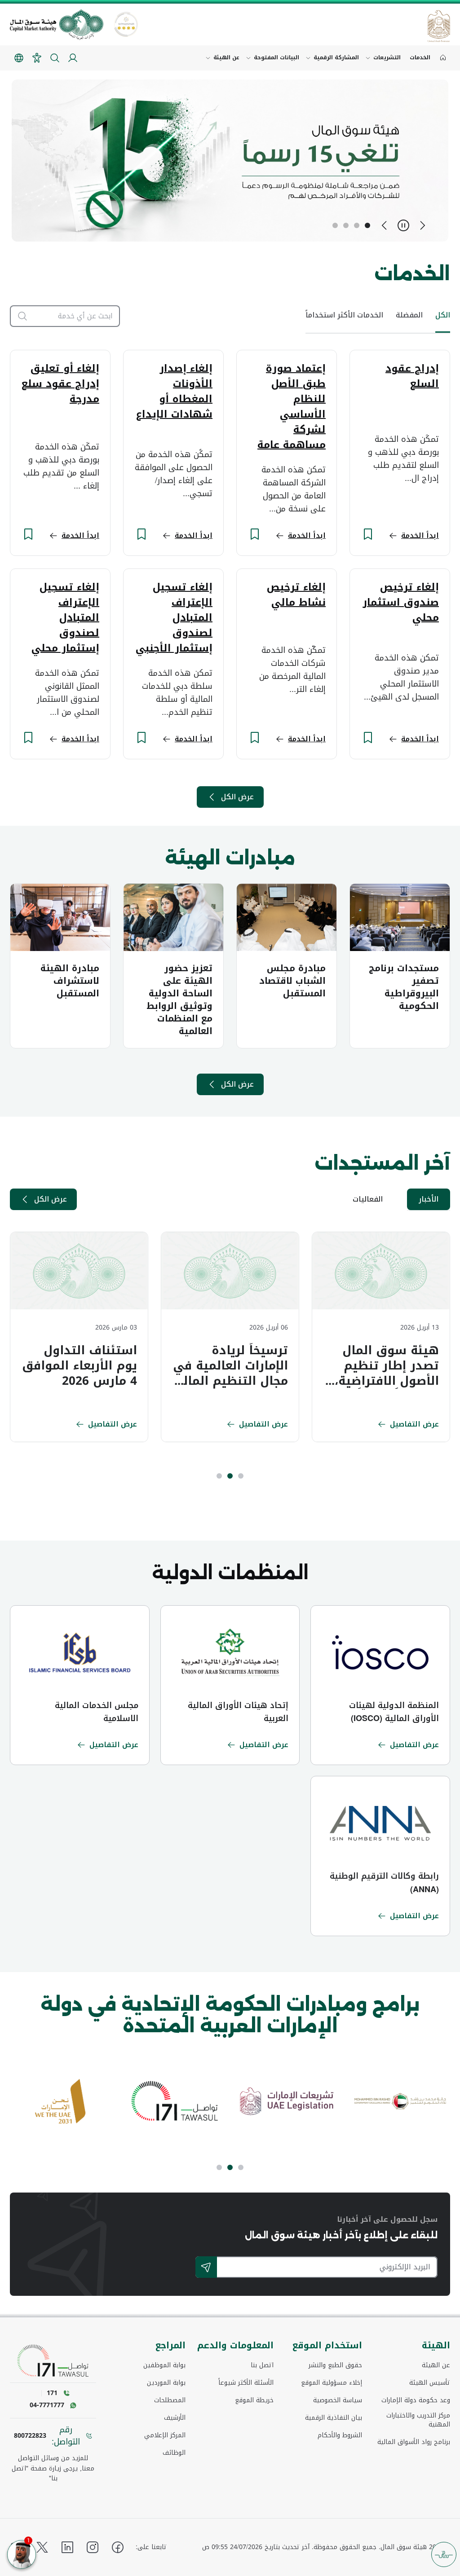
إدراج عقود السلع (412, 376)
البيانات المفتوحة (276, 57)
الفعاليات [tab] (368, 1199)
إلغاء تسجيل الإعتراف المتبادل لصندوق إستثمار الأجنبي (174, 618)
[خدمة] (19, 316)
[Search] (206, 2267)
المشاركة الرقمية (336, 57)
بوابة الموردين (166, 2383)
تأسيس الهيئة (430, 2383)
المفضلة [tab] (409, 315)
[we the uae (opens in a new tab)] (60, 2101)
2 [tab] (357, 225)
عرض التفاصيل (414, 1424)
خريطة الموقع (254, 2400)
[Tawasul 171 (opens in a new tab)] (173, 2101)
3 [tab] (346, 225)
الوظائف (174, 2453)
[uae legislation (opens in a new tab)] (287, 2101)
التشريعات (387, 57)
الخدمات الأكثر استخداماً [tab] (344, 315)
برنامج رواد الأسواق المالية (414, 2442)
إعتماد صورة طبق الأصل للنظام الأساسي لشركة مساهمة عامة (292, 407)
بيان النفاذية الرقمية (334, 2418)
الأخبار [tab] (429, 1199)
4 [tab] (335, 225)
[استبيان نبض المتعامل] (444, 2554)
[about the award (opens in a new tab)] (400, 2101)
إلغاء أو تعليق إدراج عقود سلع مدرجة (60, 384)
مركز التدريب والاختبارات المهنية (418, 2420)
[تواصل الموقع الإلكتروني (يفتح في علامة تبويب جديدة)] (53, 2361)
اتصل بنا (262, 2365)
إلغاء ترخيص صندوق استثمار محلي (401, 603)
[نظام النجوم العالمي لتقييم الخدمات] (126, 24)
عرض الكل (237, 797)
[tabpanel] (381, 1337)
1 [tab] (367, 225)
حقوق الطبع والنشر (335, 2365)
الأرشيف (175, 2418)
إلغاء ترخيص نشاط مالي (296, 595)
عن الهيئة (226, 57)
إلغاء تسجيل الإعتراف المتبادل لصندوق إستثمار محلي (65, 618)
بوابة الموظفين (164, 2365)
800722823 (30, 2436)
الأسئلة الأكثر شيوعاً (246, 2383)
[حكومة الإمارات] (439, 26)
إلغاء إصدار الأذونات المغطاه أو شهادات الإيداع (174, 392)
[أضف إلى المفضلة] (368, 534)
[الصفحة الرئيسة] (443, 58)
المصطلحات (170, 2400)
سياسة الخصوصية (338, 2400)
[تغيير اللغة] (19, 58)
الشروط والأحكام (340, 2435)
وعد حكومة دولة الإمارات (416, 2400)
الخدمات (420, 57)
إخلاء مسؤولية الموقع (332, 2383)
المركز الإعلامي (165, 2435)
